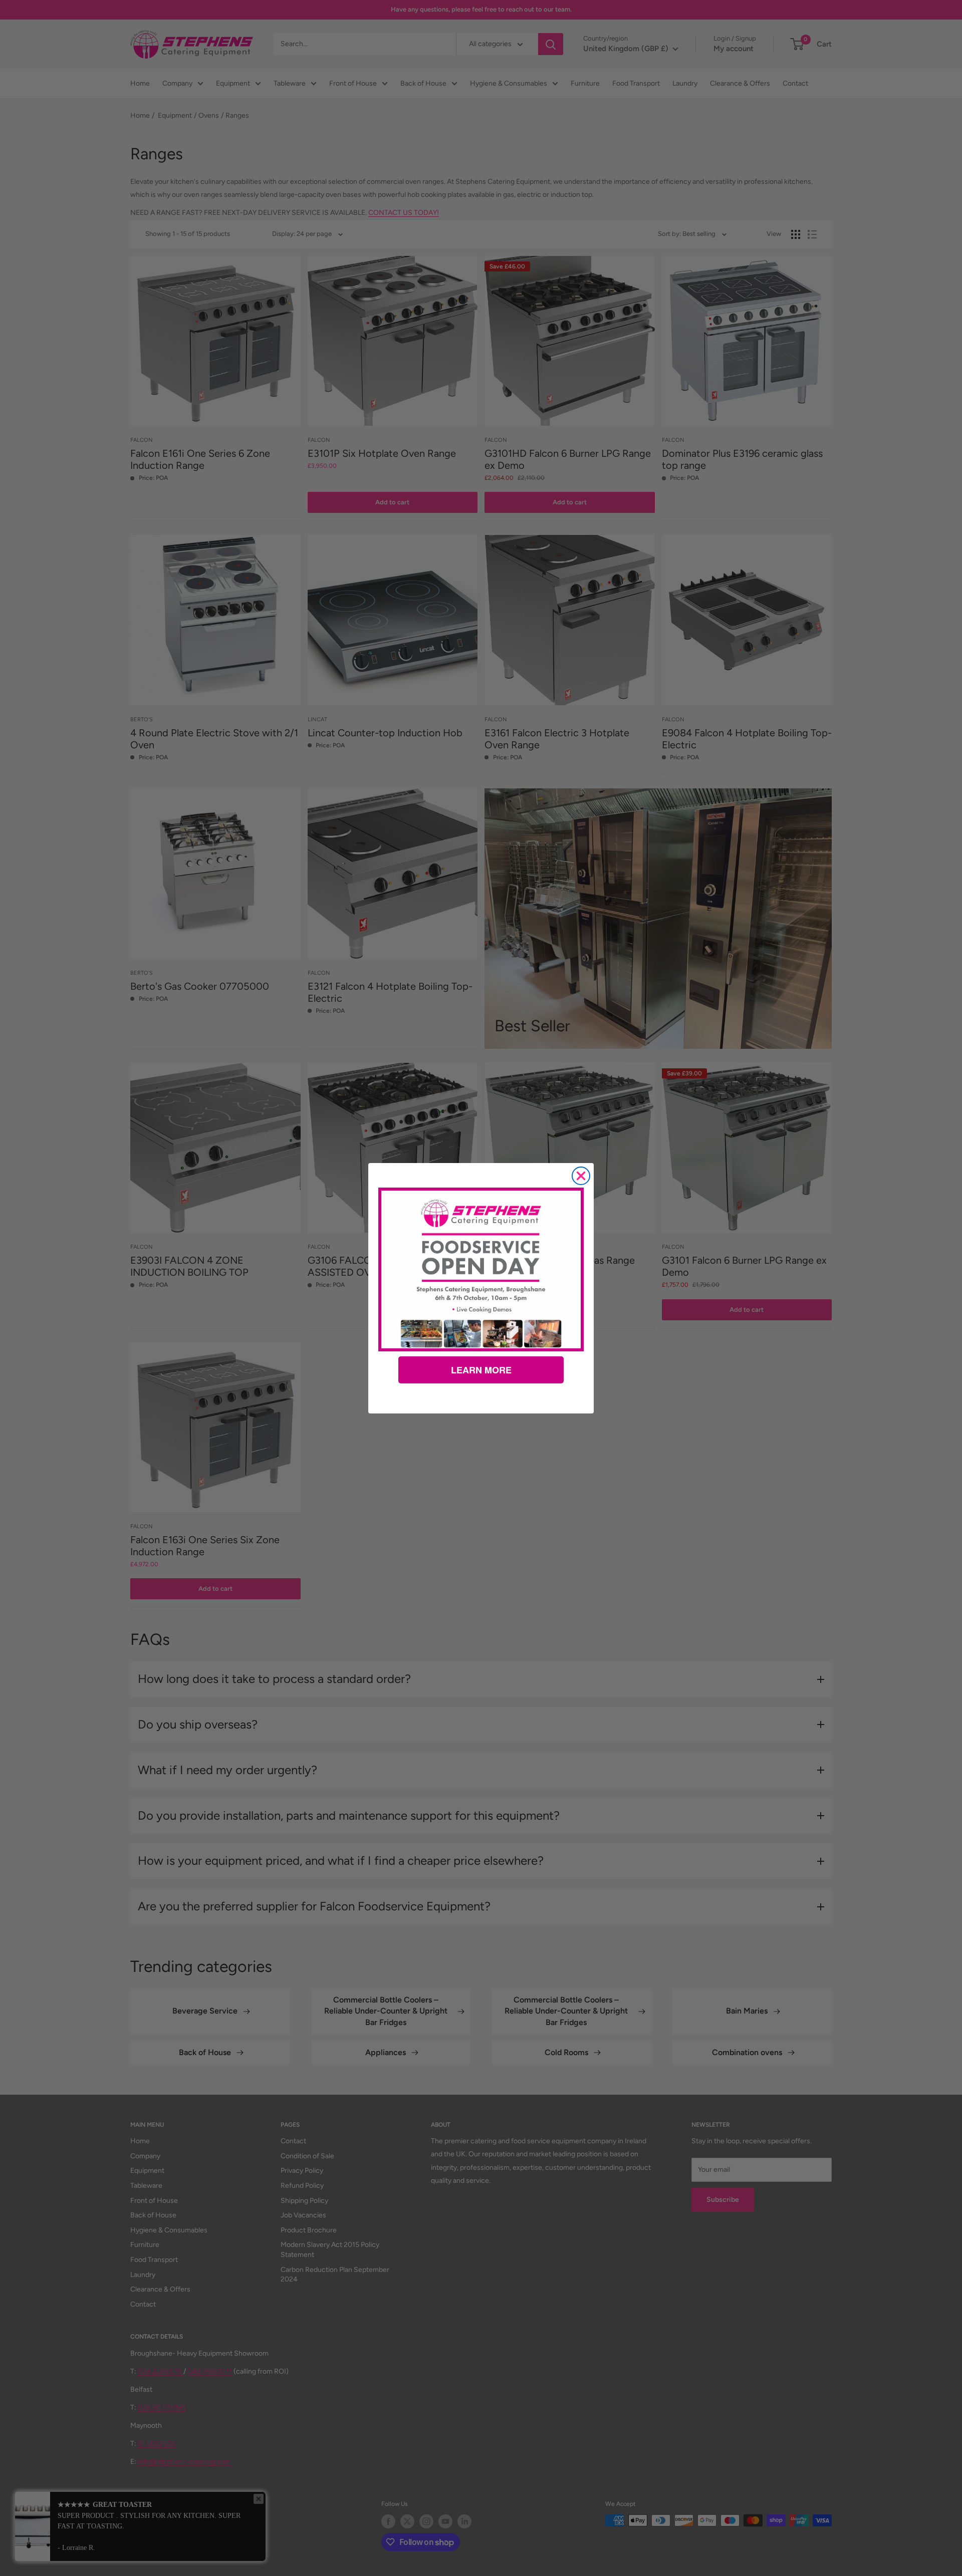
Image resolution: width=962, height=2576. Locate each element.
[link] (481, 1269)
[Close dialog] (581, 1176)
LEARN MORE (481, 1370)
